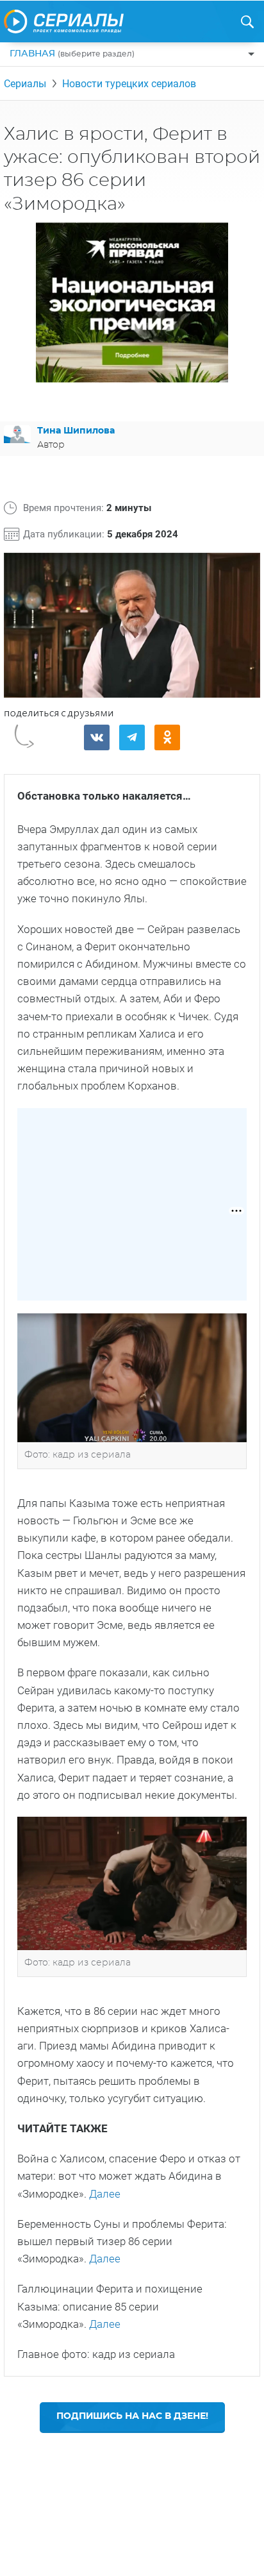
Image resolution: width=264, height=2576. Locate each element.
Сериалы (25, 84)
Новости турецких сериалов (129, 84)
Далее (105, 2194)
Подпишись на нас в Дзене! (132, 2416)
